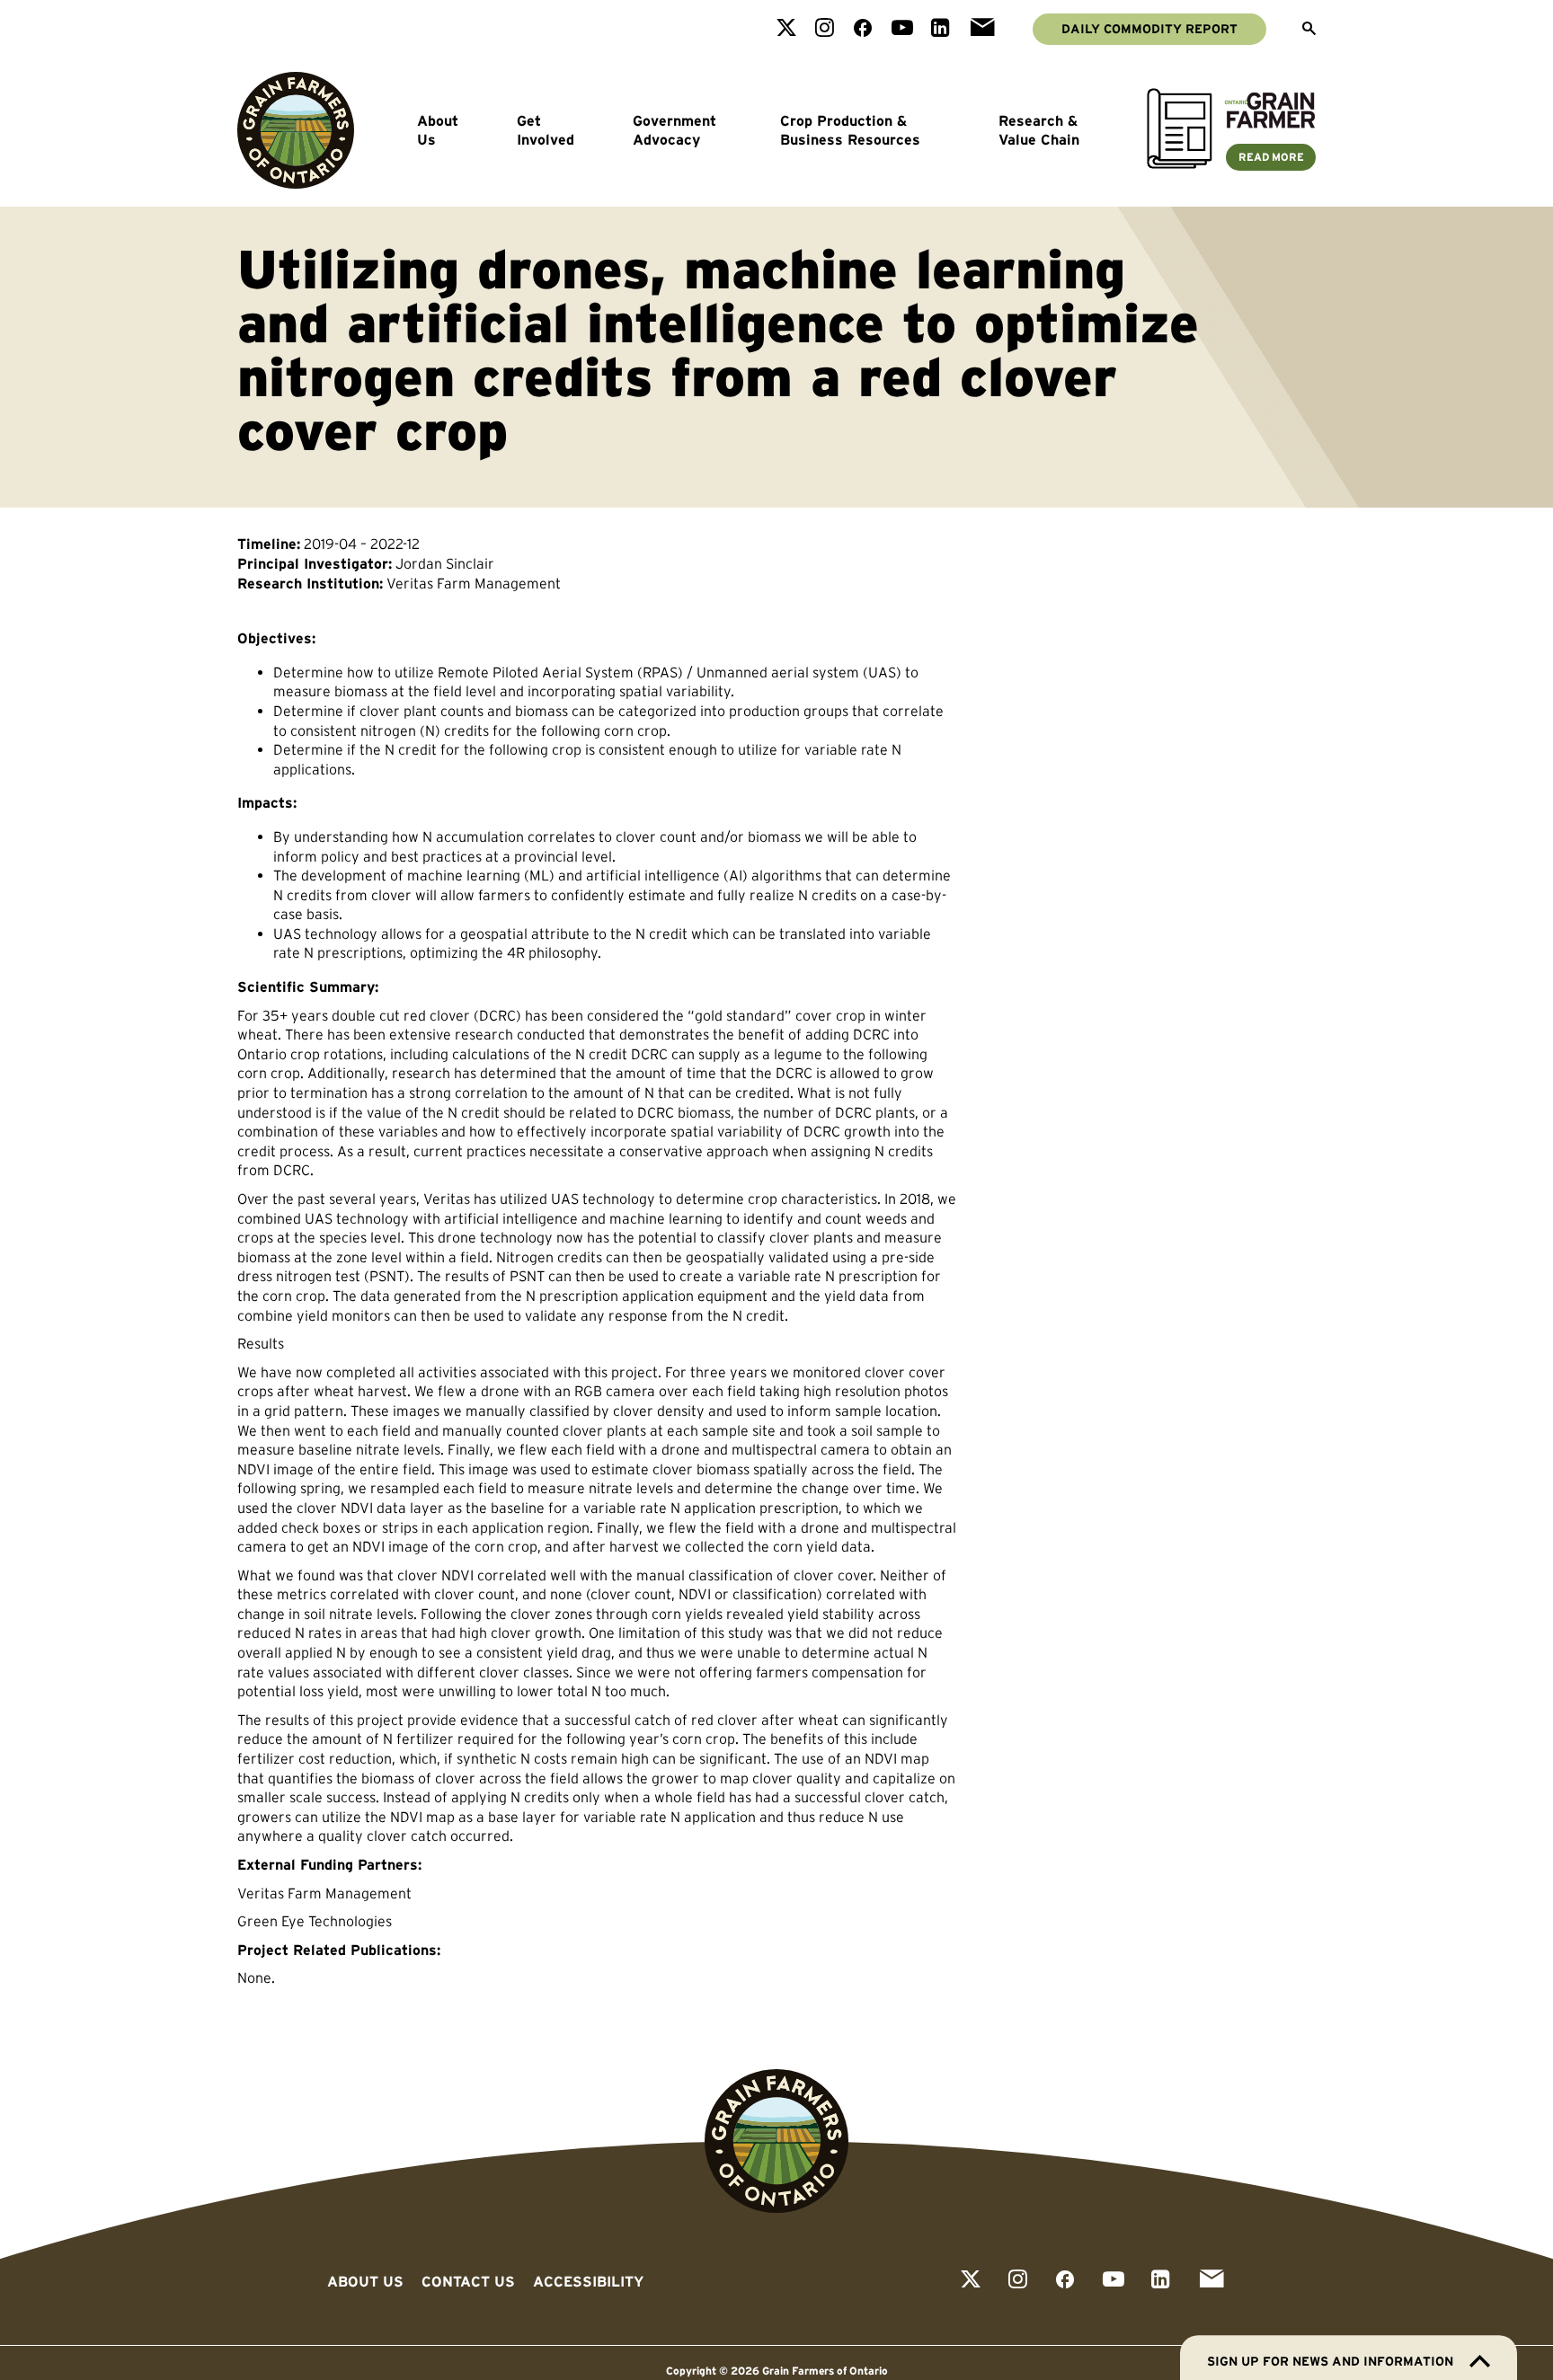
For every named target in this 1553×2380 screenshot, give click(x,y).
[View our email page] (982, 29)
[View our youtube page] (902, 29)
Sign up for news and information (1330, 2361)
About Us (438, 130)
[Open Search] (1309, 30)
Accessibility (588, 2281)
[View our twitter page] (786, 29)
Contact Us (468, 2281)
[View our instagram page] (825, 29)
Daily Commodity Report (1149, 29)
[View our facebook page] (863, 29)
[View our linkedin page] (941, 29)
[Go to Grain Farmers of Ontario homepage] (296, 130)
